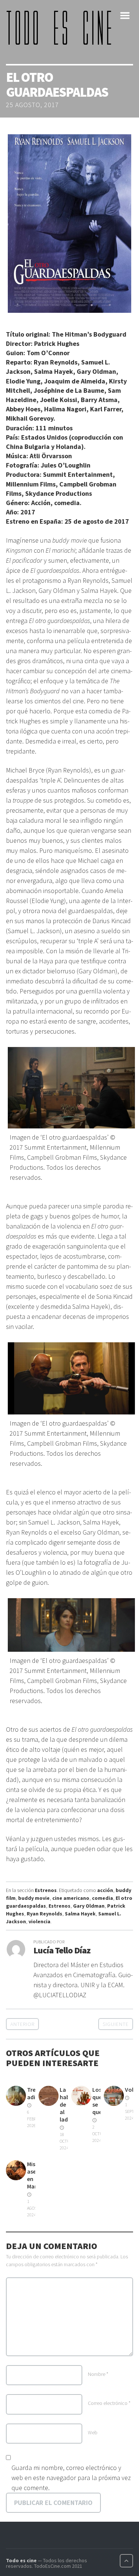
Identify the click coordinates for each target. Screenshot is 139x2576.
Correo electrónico (109, 2403)
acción (105, 1890)
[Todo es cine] (62, 28)
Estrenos (46, 1890)
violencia (39, 1921)
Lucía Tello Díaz (62, 1950)
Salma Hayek (80, 1914)
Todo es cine (21, 2560)
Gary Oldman (89, 1906)
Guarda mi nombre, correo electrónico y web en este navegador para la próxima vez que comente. (71, 2478)
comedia (102, 1898)
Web (93, 2432)
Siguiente (116, 2024)
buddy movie (34, 1898)
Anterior (22, 2024)
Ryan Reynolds (44, 1914)
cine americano (71, 1898)
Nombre (98, 2374)
